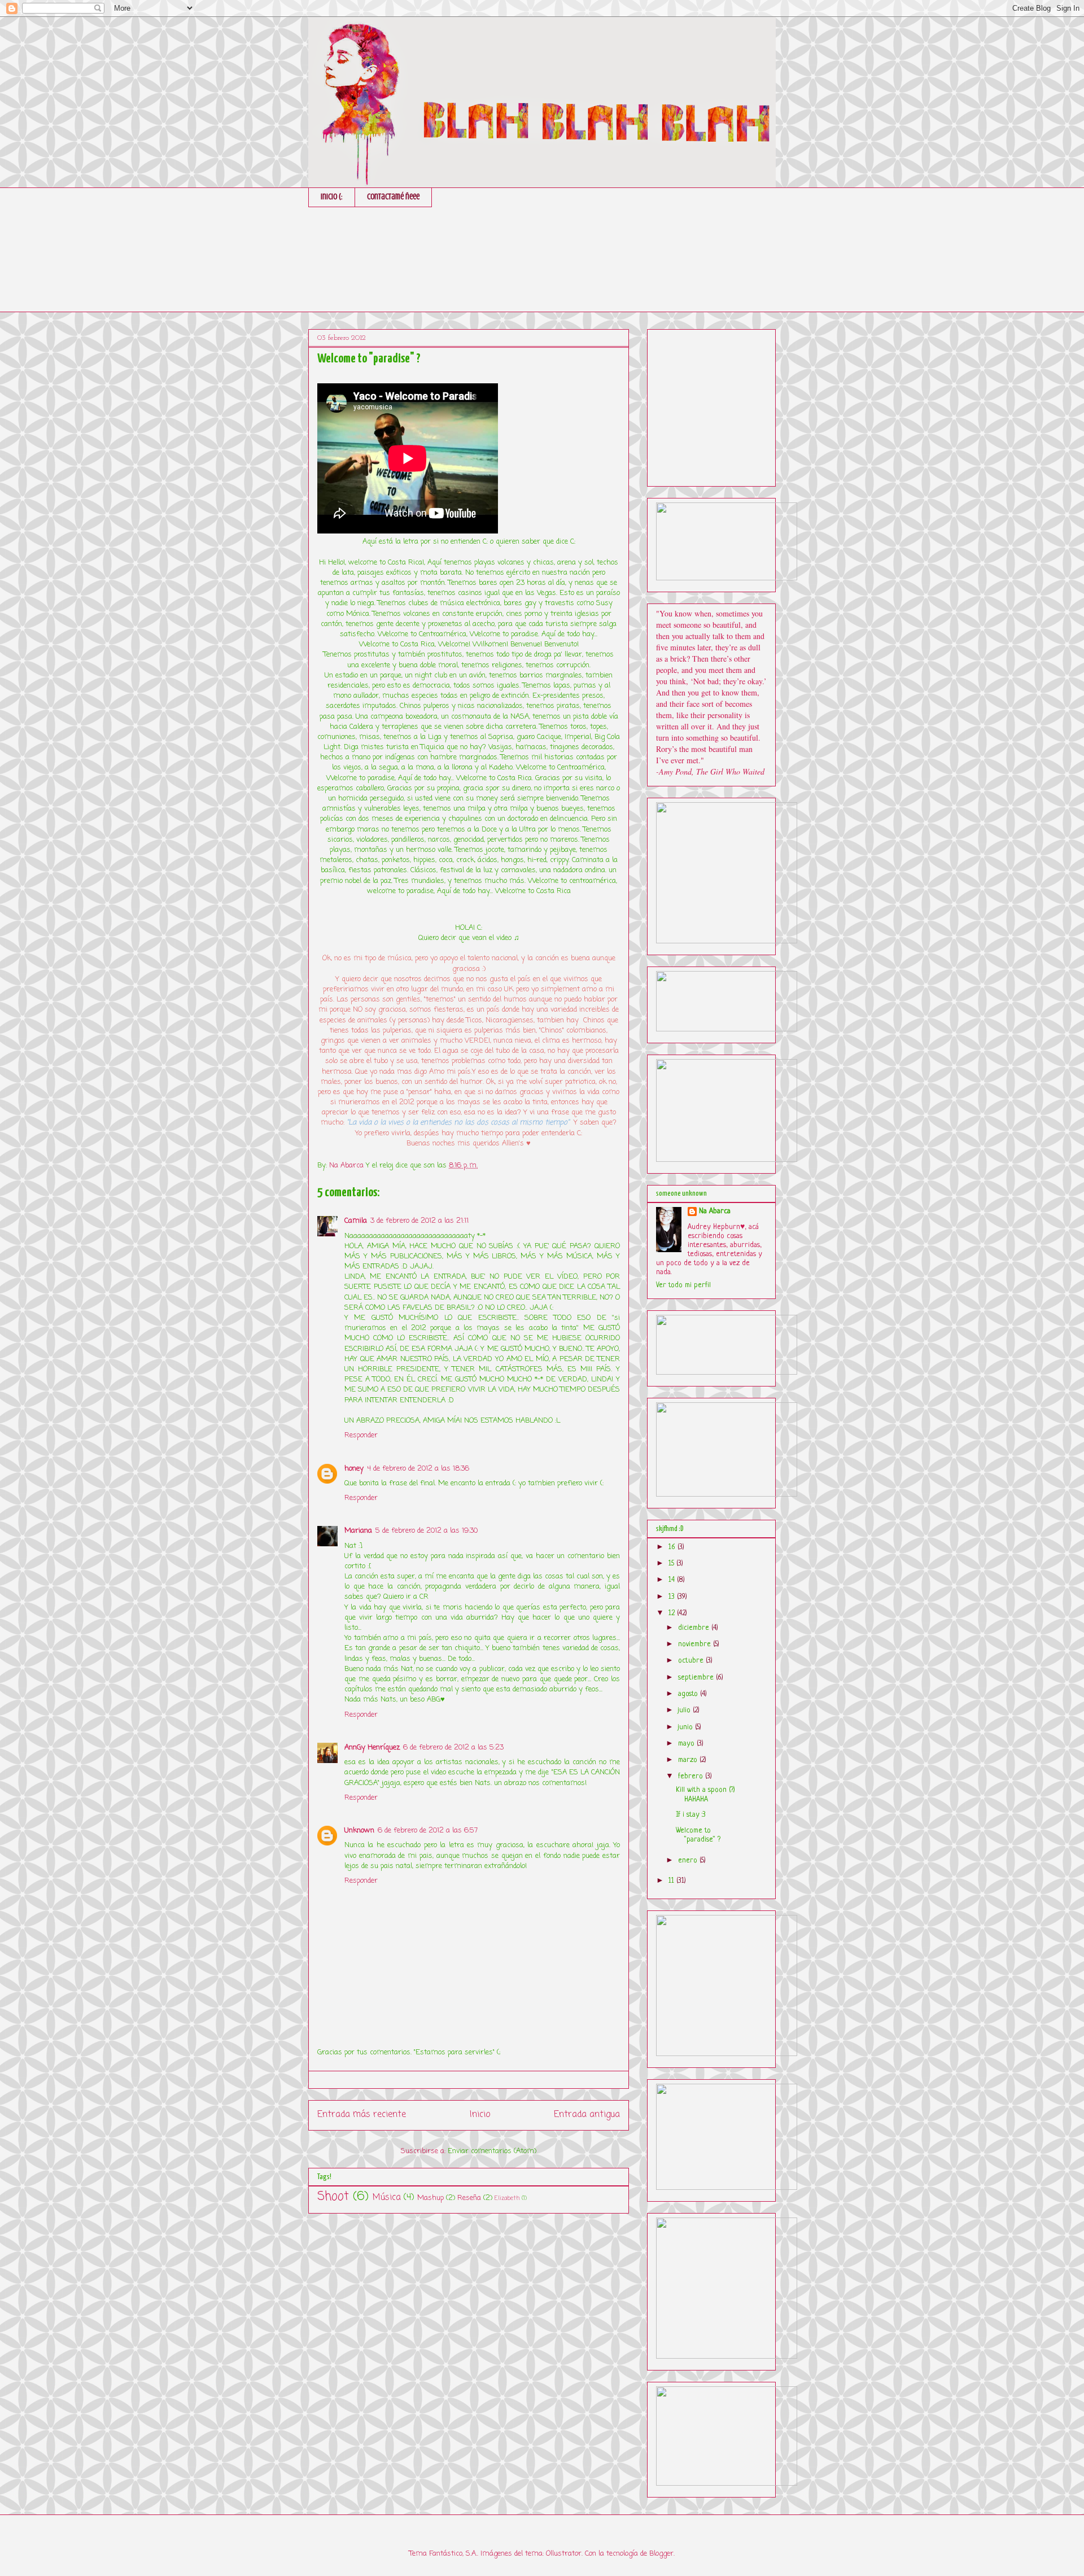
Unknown (359, 1831)
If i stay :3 (691, 1815)
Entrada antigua (587, 2115)
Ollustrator (564, 2554)
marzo (689, 1760)
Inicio (480, 2115)
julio (685, 1710)
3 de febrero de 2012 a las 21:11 (419, 1221)
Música (387, 2198)
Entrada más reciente (362, 2115)
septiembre (697, 1678)
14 (673, 1580)
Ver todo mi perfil (683, 1285)
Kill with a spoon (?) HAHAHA (705, 1795)
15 (672, 1563)
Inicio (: (332, 197)
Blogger (661, 2554)
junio (687, 1727)
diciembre (695, 1628)
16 (673, 1547)
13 (673, 1597)
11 (672, 1881)
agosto (689, 1694)
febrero (692, 1776)
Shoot (333, 2197)
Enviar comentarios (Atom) (492, 2151)
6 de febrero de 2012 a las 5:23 (453, 1748)
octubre (692, 1661)
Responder (361, 1435)
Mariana (358, 1531)
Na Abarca (715, 1211)
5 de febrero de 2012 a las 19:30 (427, 1531)
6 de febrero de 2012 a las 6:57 (428, 1831)
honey (354, 1469)
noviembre (696, 1644)
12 (673, 1613)
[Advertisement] (741, 404)
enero (689, 1860)
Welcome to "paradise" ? (698, 1835)
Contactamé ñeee (393, 197)
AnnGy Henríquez (372, 1748)
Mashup (430, 2198)
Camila (356, 1221)
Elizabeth (507, 2198)
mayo (687, 1744)
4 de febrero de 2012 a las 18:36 (418, 1469)
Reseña (469, 2198)
